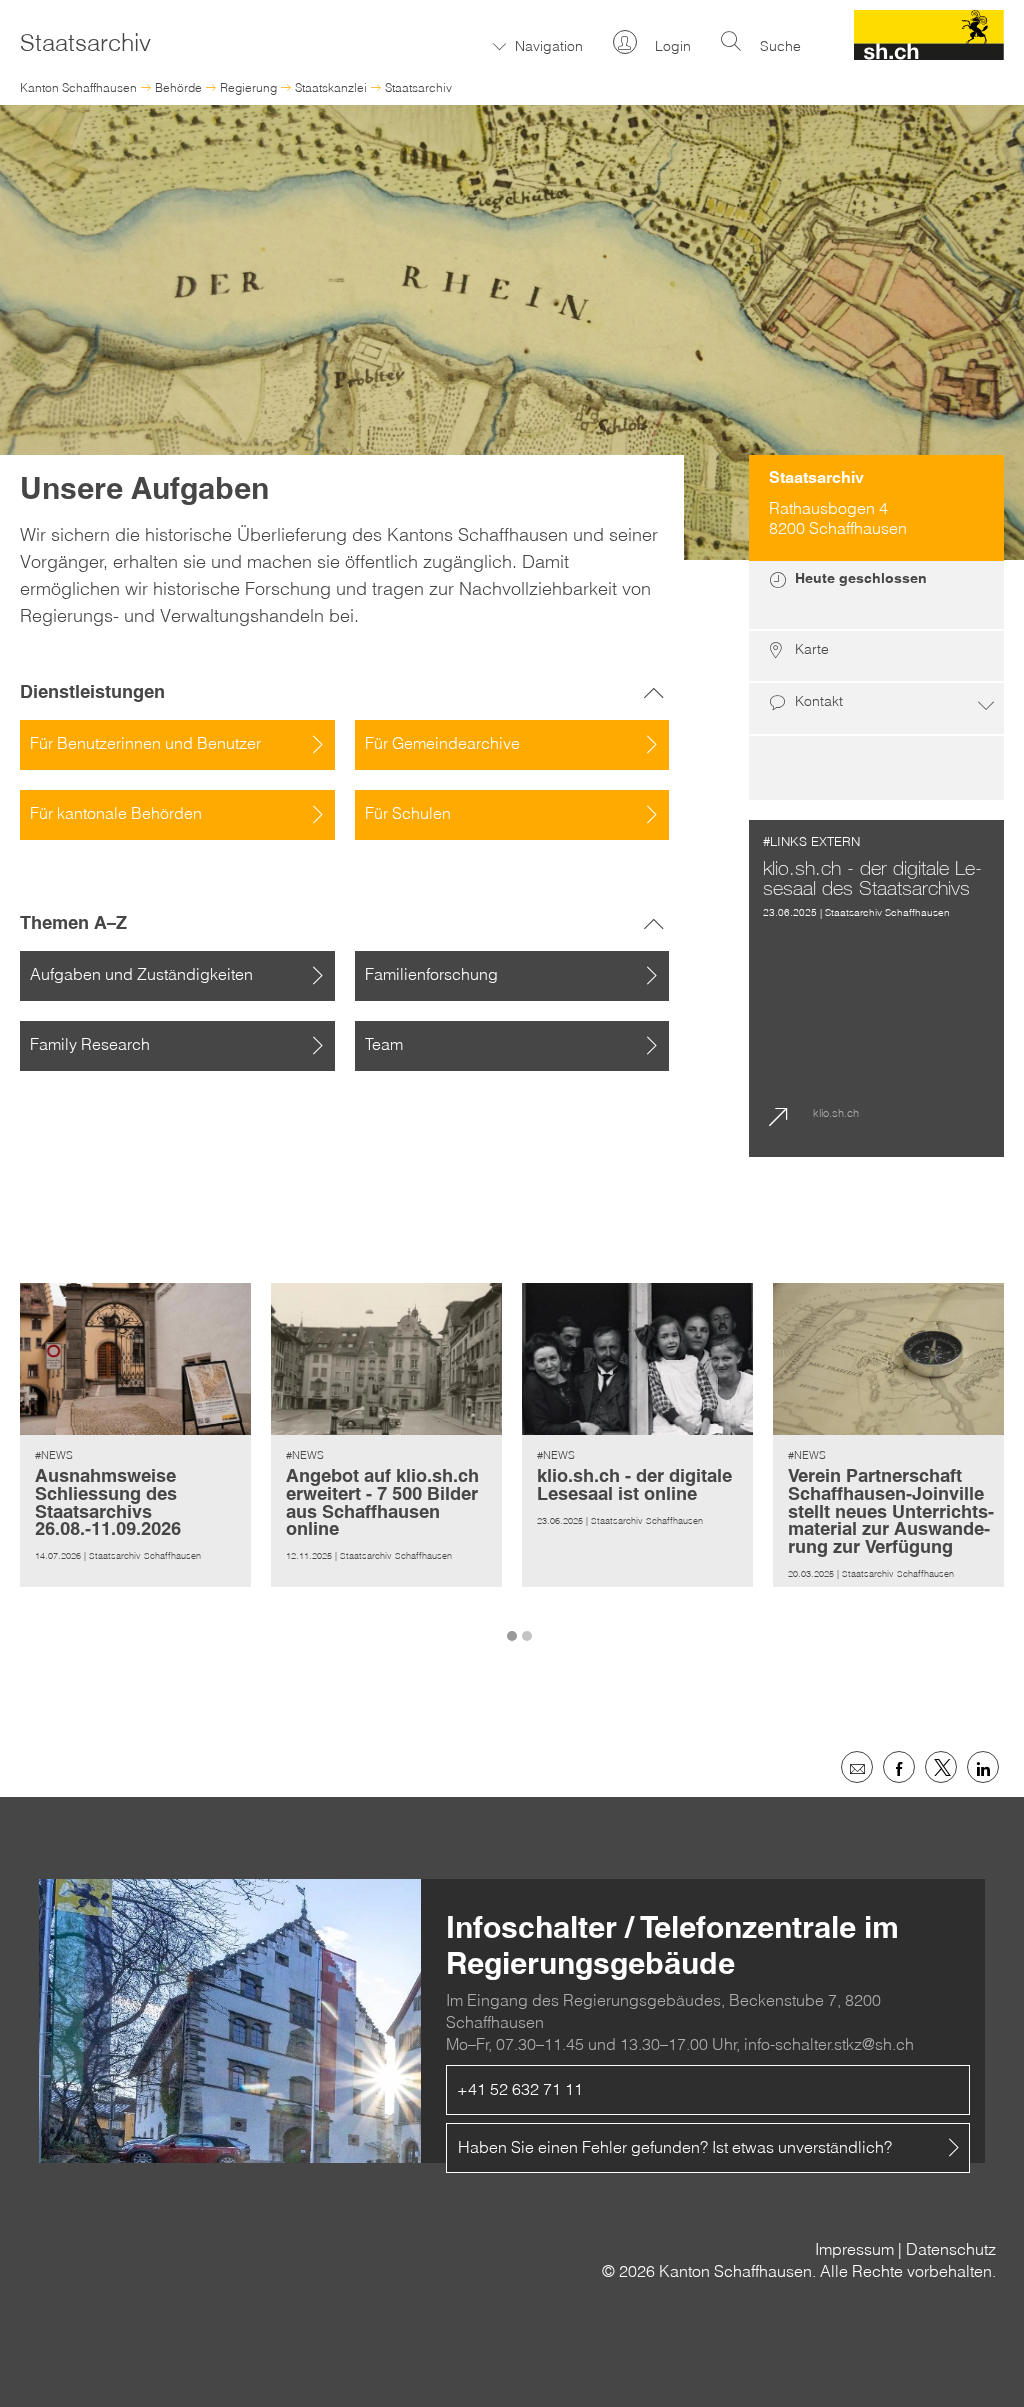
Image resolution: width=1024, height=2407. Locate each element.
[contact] (876, 709)
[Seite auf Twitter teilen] (941, 1767)
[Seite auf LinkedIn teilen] (983, 1767)
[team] (876, 768)
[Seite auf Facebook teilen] (899, 1767)
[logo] (929, 54)
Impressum (854, 2249)
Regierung (248, 87)
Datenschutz (951, 2249)
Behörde (178, 87)
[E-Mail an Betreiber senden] (857, 1767)
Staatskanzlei (331, 87)
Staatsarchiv (418, 87)
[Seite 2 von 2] (529, 1625)
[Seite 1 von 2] (514, 1625)
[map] (876, 657)
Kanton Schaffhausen (78, 87)
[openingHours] (876, 596)
